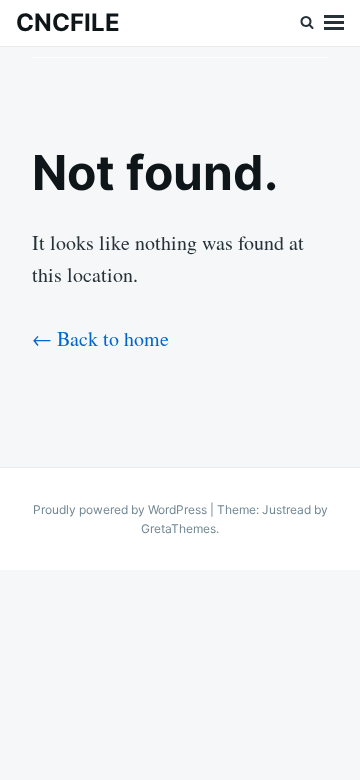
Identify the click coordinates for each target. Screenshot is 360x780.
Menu (334, 23)
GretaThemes (178, 528)
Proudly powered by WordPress (121, 509)
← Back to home (100, 338)
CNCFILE (68, 22)
